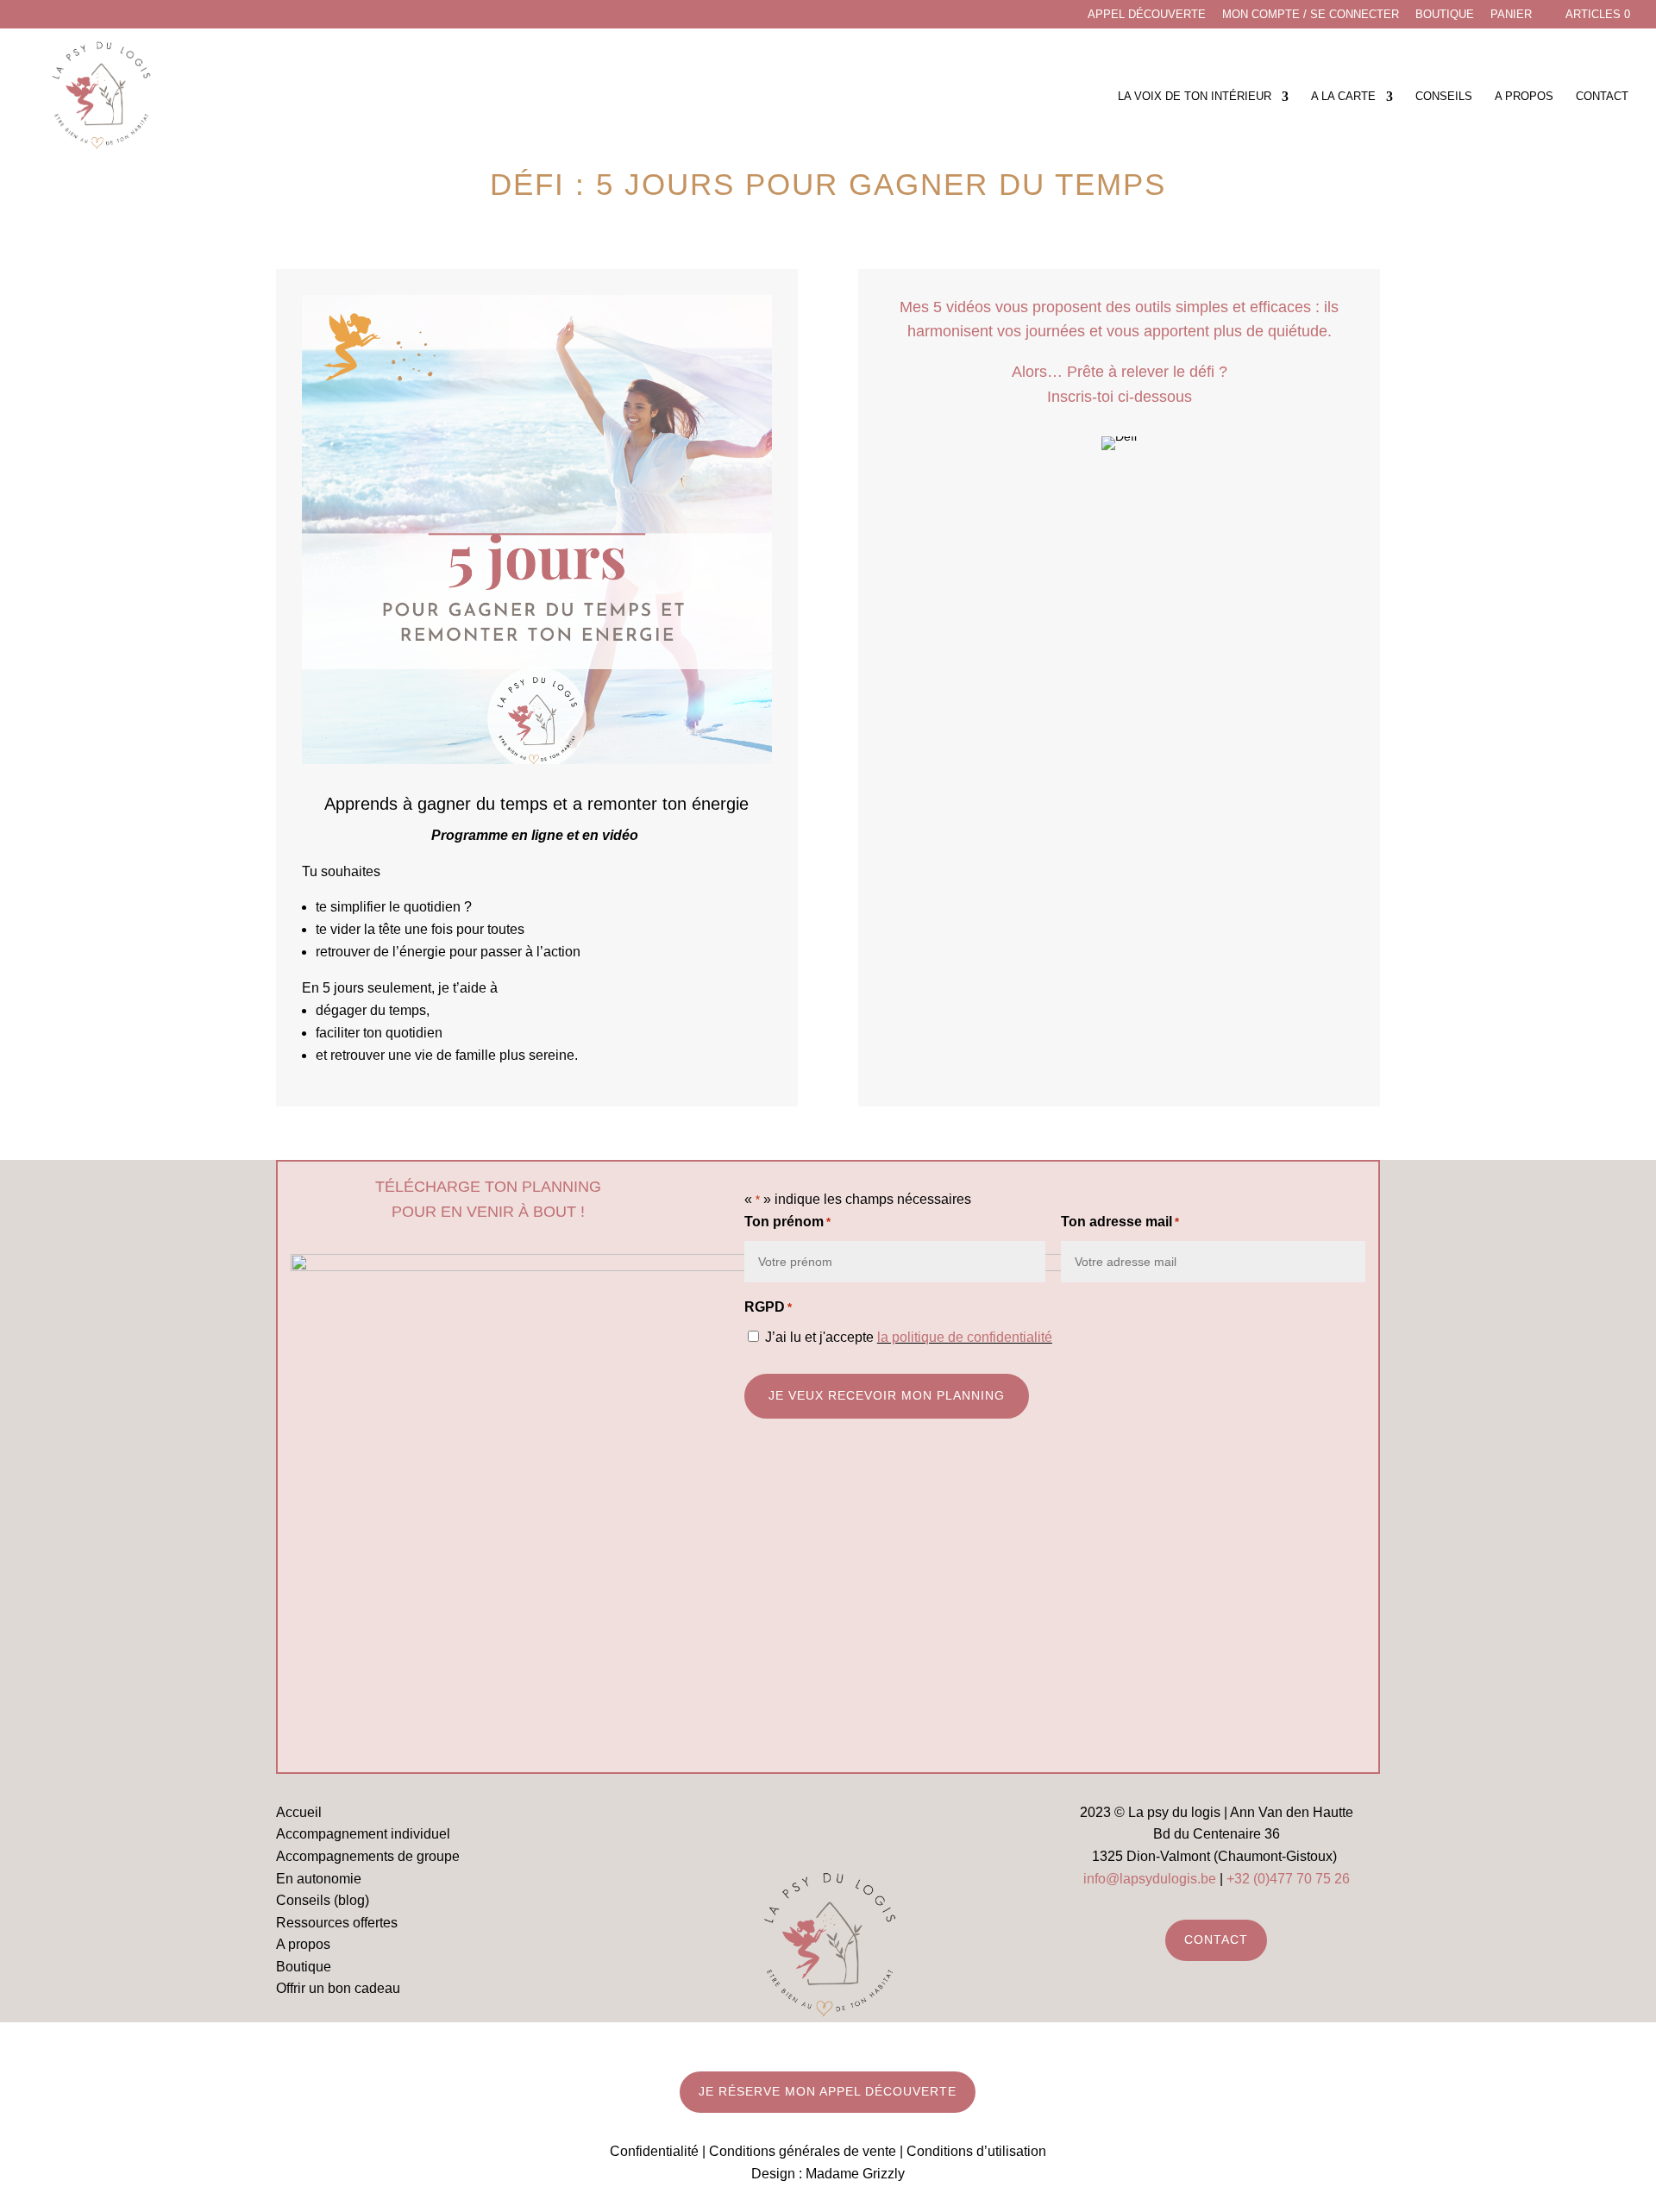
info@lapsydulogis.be (1150, 1879)
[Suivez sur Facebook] (753, 1823)
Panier (1511, 15)
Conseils (1444, 97)
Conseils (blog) (323, 1900)
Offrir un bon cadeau (338, 1988)
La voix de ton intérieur (1195, 97)
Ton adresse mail (1120, 1222)
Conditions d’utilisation (976, 2151)
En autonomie (319, 1879)
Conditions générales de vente (803, 2151)
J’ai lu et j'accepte (909, 1337)
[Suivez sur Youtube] (853, 1823)
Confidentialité (654, 2151)
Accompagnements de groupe (368, 1856)
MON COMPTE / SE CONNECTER (1311, 15)
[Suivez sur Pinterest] (903, 1823)
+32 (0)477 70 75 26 (1288, 1879)
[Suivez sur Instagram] (803, 1823)
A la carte (1343, 97)
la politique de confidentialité (965, 1337)
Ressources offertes (337, 1923)
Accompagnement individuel (363, 1834)
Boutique (1445, 15)
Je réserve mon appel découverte (828, 2091)
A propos (1524, 97)
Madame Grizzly (855, 2174)
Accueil (299, 1812)
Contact (1602, 97)
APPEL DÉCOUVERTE (1147, 15)
